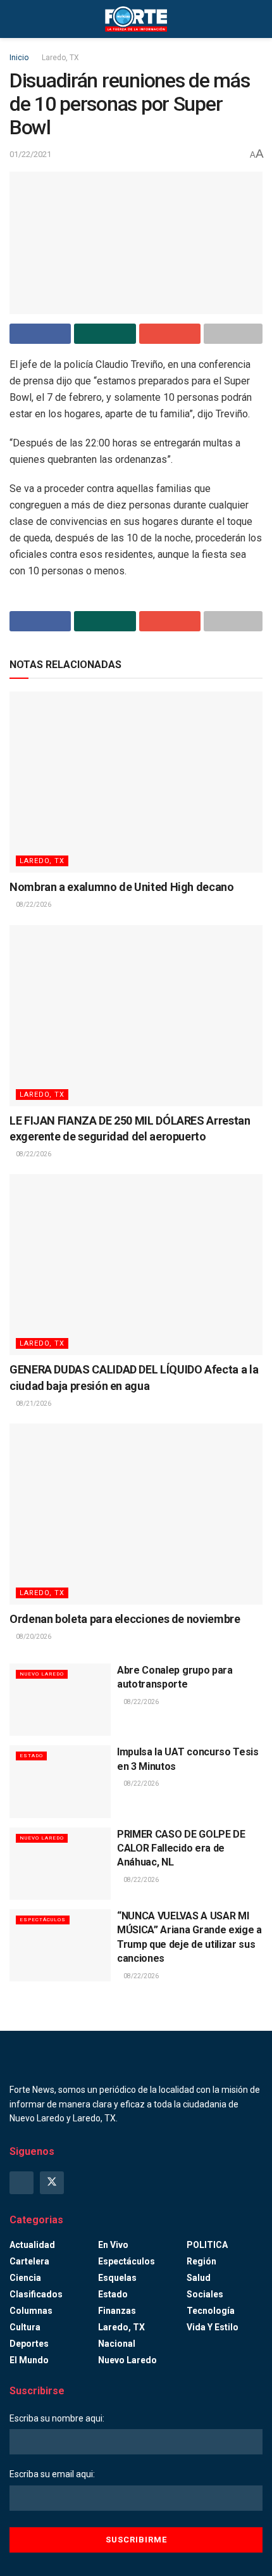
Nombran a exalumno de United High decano (122, 887)
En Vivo (113, 2245)
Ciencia (25, 2278)
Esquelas (117, 2278)
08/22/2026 (33, 905)
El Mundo (29, 2360)
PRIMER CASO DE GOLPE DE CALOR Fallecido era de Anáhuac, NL (181, 1848)
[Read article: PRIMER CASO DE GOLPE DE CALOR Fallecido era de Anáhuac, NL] (60, 1864)
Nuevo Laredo (42, 1674)
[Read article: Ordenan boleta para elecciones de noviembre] (136, 1514)
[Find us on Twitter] (52, 2183)
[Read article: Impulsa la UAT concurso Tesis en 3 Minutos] (60, 1781)
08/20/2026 (33, 1637)
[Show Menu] (15, 19)
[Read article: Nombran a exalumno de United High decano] (136, 782)
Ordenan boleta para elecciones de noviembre (125, 1619)
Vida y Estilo (213, 2327)
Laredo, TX (60, 58)
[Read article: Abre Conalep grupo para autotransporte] (60, 1700)
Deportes (29, 2344)
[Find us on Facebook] (22, 2183)
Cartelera (29, 2261)
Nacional (117, 2344)
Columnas (31, 2311)
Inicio (19, 58)
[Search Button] (257, 19)
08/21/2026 (33, 1404)
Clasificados (36, 2294)
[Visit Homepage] (136, 19)
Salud (199, 2278)
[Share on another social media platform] (233, 334)
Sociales (205, 2294)
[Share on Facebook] (40, 334)
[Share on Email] (170, 334)
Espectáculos (43, 1920)
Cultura (25, 2327)
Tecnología (211, 2311)
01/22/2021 (30, 154)
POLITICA (207, 2245)
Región (201, 2261)
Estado (31, 1756)
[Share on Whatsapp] (105, 334)
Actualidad (32, 2245)
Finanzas (117, 2311)
